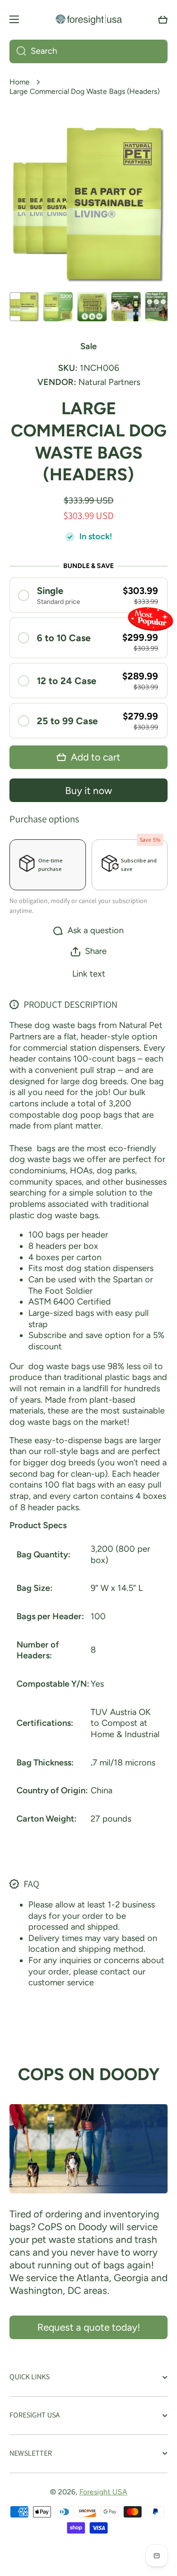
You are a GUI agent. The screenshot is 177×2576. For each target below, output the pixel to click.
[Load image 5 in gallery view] (160, 307)
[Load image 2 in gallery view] (58, 307)
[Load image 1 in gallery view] (24, 307)
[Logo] (89, 19)
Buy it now (88, 790)
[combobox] (88, 51)
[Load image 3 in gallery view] (92, 307)
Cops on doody (89, 2074)
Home (20, 82)
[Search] (18, 51)
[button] (163, 19)
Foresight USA (103, 2492)
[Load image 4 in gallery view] (126, 307)
